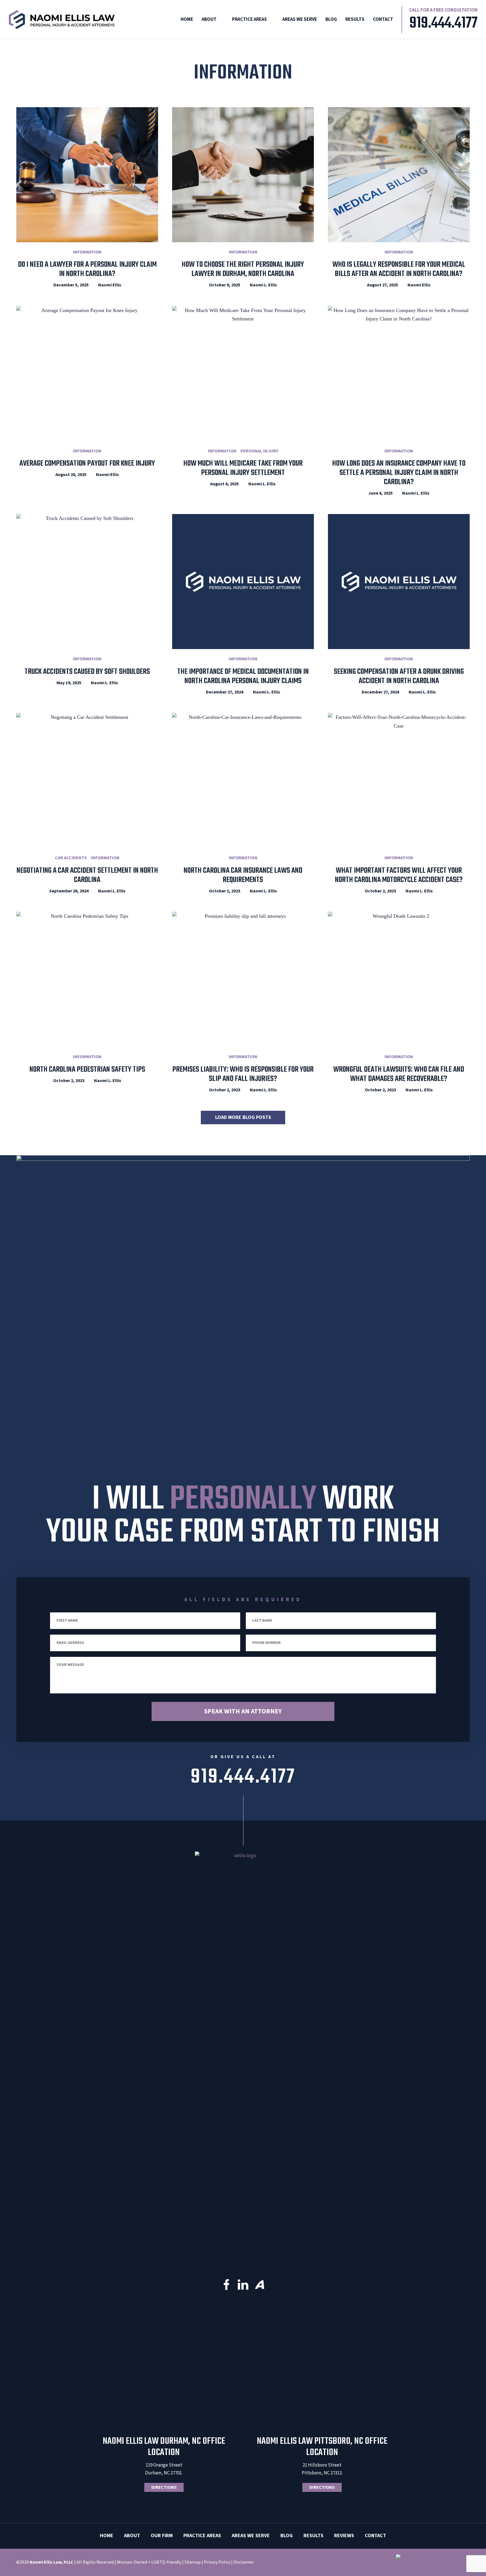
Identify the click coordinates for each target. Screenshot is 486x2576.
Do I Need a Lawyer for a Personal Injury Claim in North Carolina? (87, 269)
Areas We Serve (300, 19)
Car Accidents (71, 858)
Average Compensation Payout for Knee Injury (87, 464)
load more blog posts (243, 1117)
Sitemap (193, 2562)
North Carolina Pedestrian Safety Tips (87, 1070)
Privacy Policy (217, 2562)
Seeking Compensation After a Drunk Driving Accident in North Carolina (399, 676)
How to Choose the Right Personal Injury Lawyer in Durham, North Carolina (243, 269)
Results (355, 19)
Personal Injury (259, 451)
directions (164, 2487)
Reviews (344, 2536)
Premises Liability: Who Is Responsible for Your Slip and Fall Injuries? (243, 1074)
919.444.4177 (444, 24)
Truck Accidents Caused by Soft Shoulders (87, 672)
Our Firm (162, 2536)
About (209, 19)
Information (87, 252)
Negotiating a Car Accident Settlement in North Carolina (87, 875)
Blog (331, 19)
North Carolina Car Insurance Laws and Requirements (243, 875)
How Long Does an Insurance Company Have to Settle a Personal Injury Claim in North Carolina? (399, 473)
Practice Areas (249, 19)
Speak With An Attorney (243, 1711)
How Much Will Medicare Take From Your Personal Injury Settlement (243, 468)
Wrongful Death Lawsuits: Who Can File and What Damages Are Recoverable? (399, 1074)
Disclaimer (244, 2562)
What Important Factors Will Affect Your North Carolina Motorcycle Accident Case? (399, 875)
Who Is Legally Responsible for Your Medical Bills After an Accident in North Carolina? (399, 269)
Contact (383, 19)
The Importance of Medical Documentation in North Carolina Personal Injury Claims (243, 676)
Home (187, 19)
